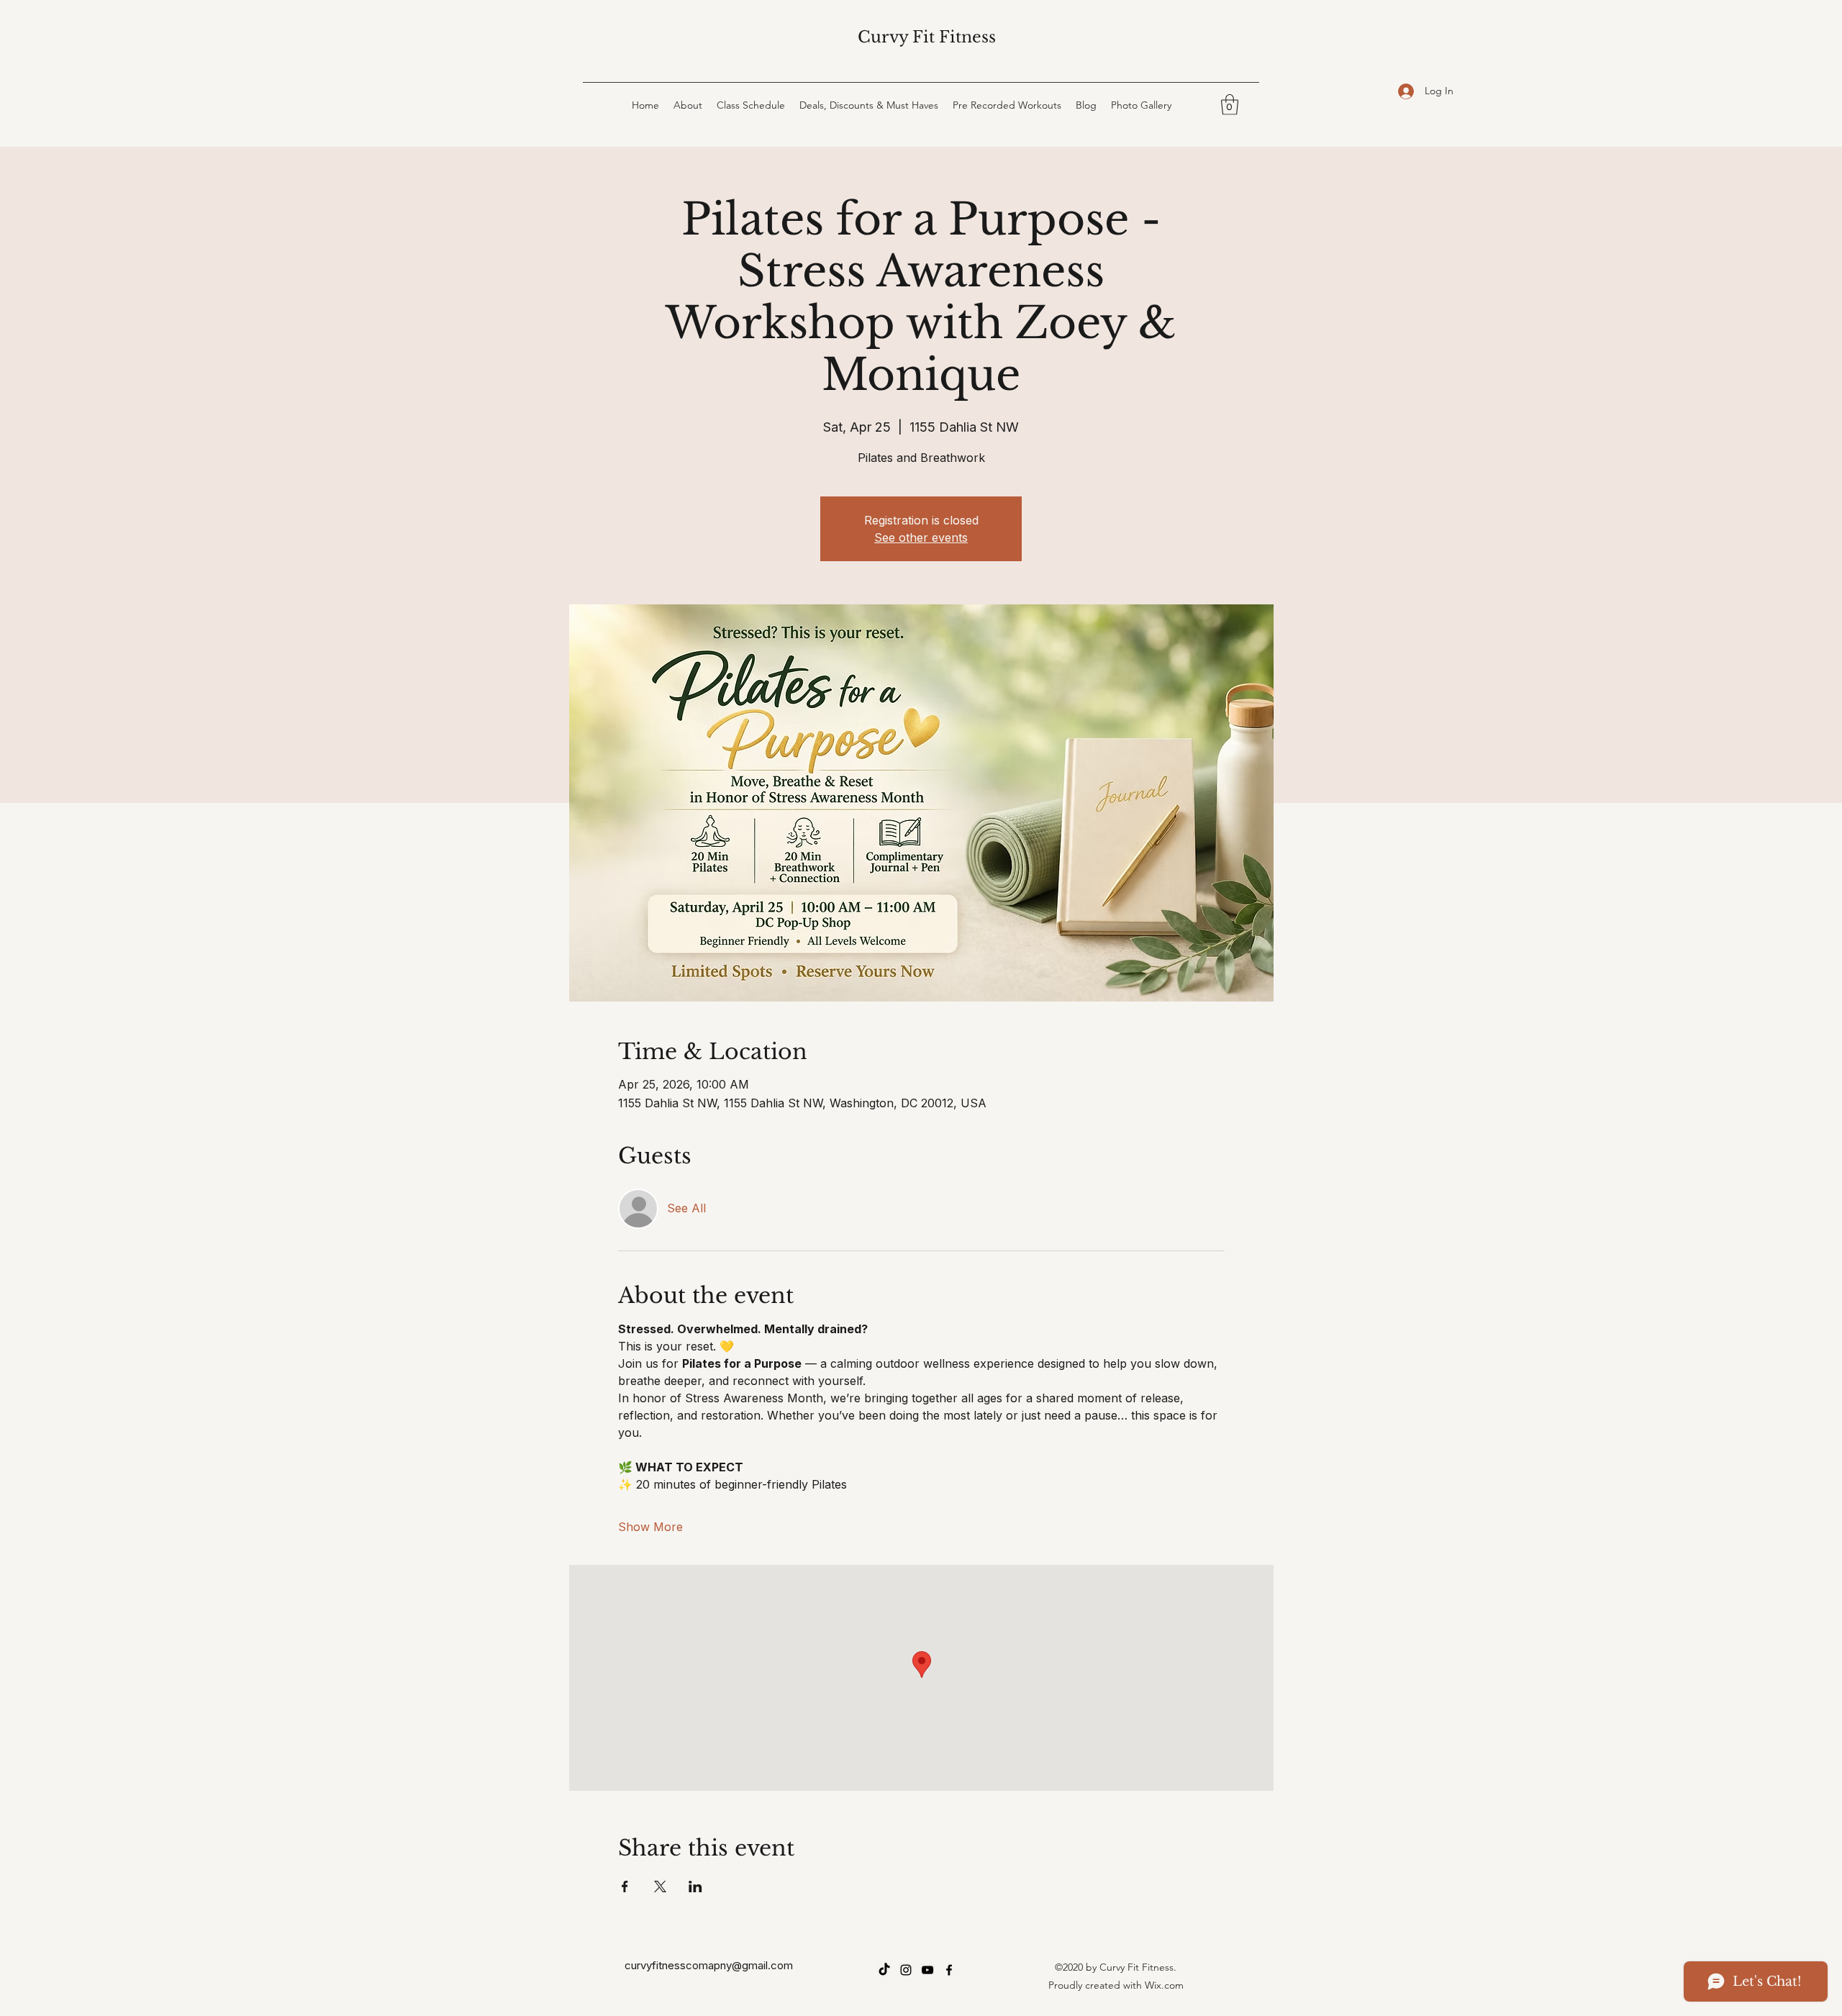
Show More (650, 1527)
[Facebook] (949, 1970)
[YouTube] (927, 1970)
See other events (921, 537)
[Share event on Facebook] (625, 1886)
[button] (1230, 105)
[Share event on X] (660, 1886)
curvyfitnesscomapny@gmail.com (709, 1965)
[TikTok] (884, 1970)
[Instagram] (906, 1970)
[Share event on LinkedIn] (695, 1886)
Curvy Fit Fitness (927, 37)
